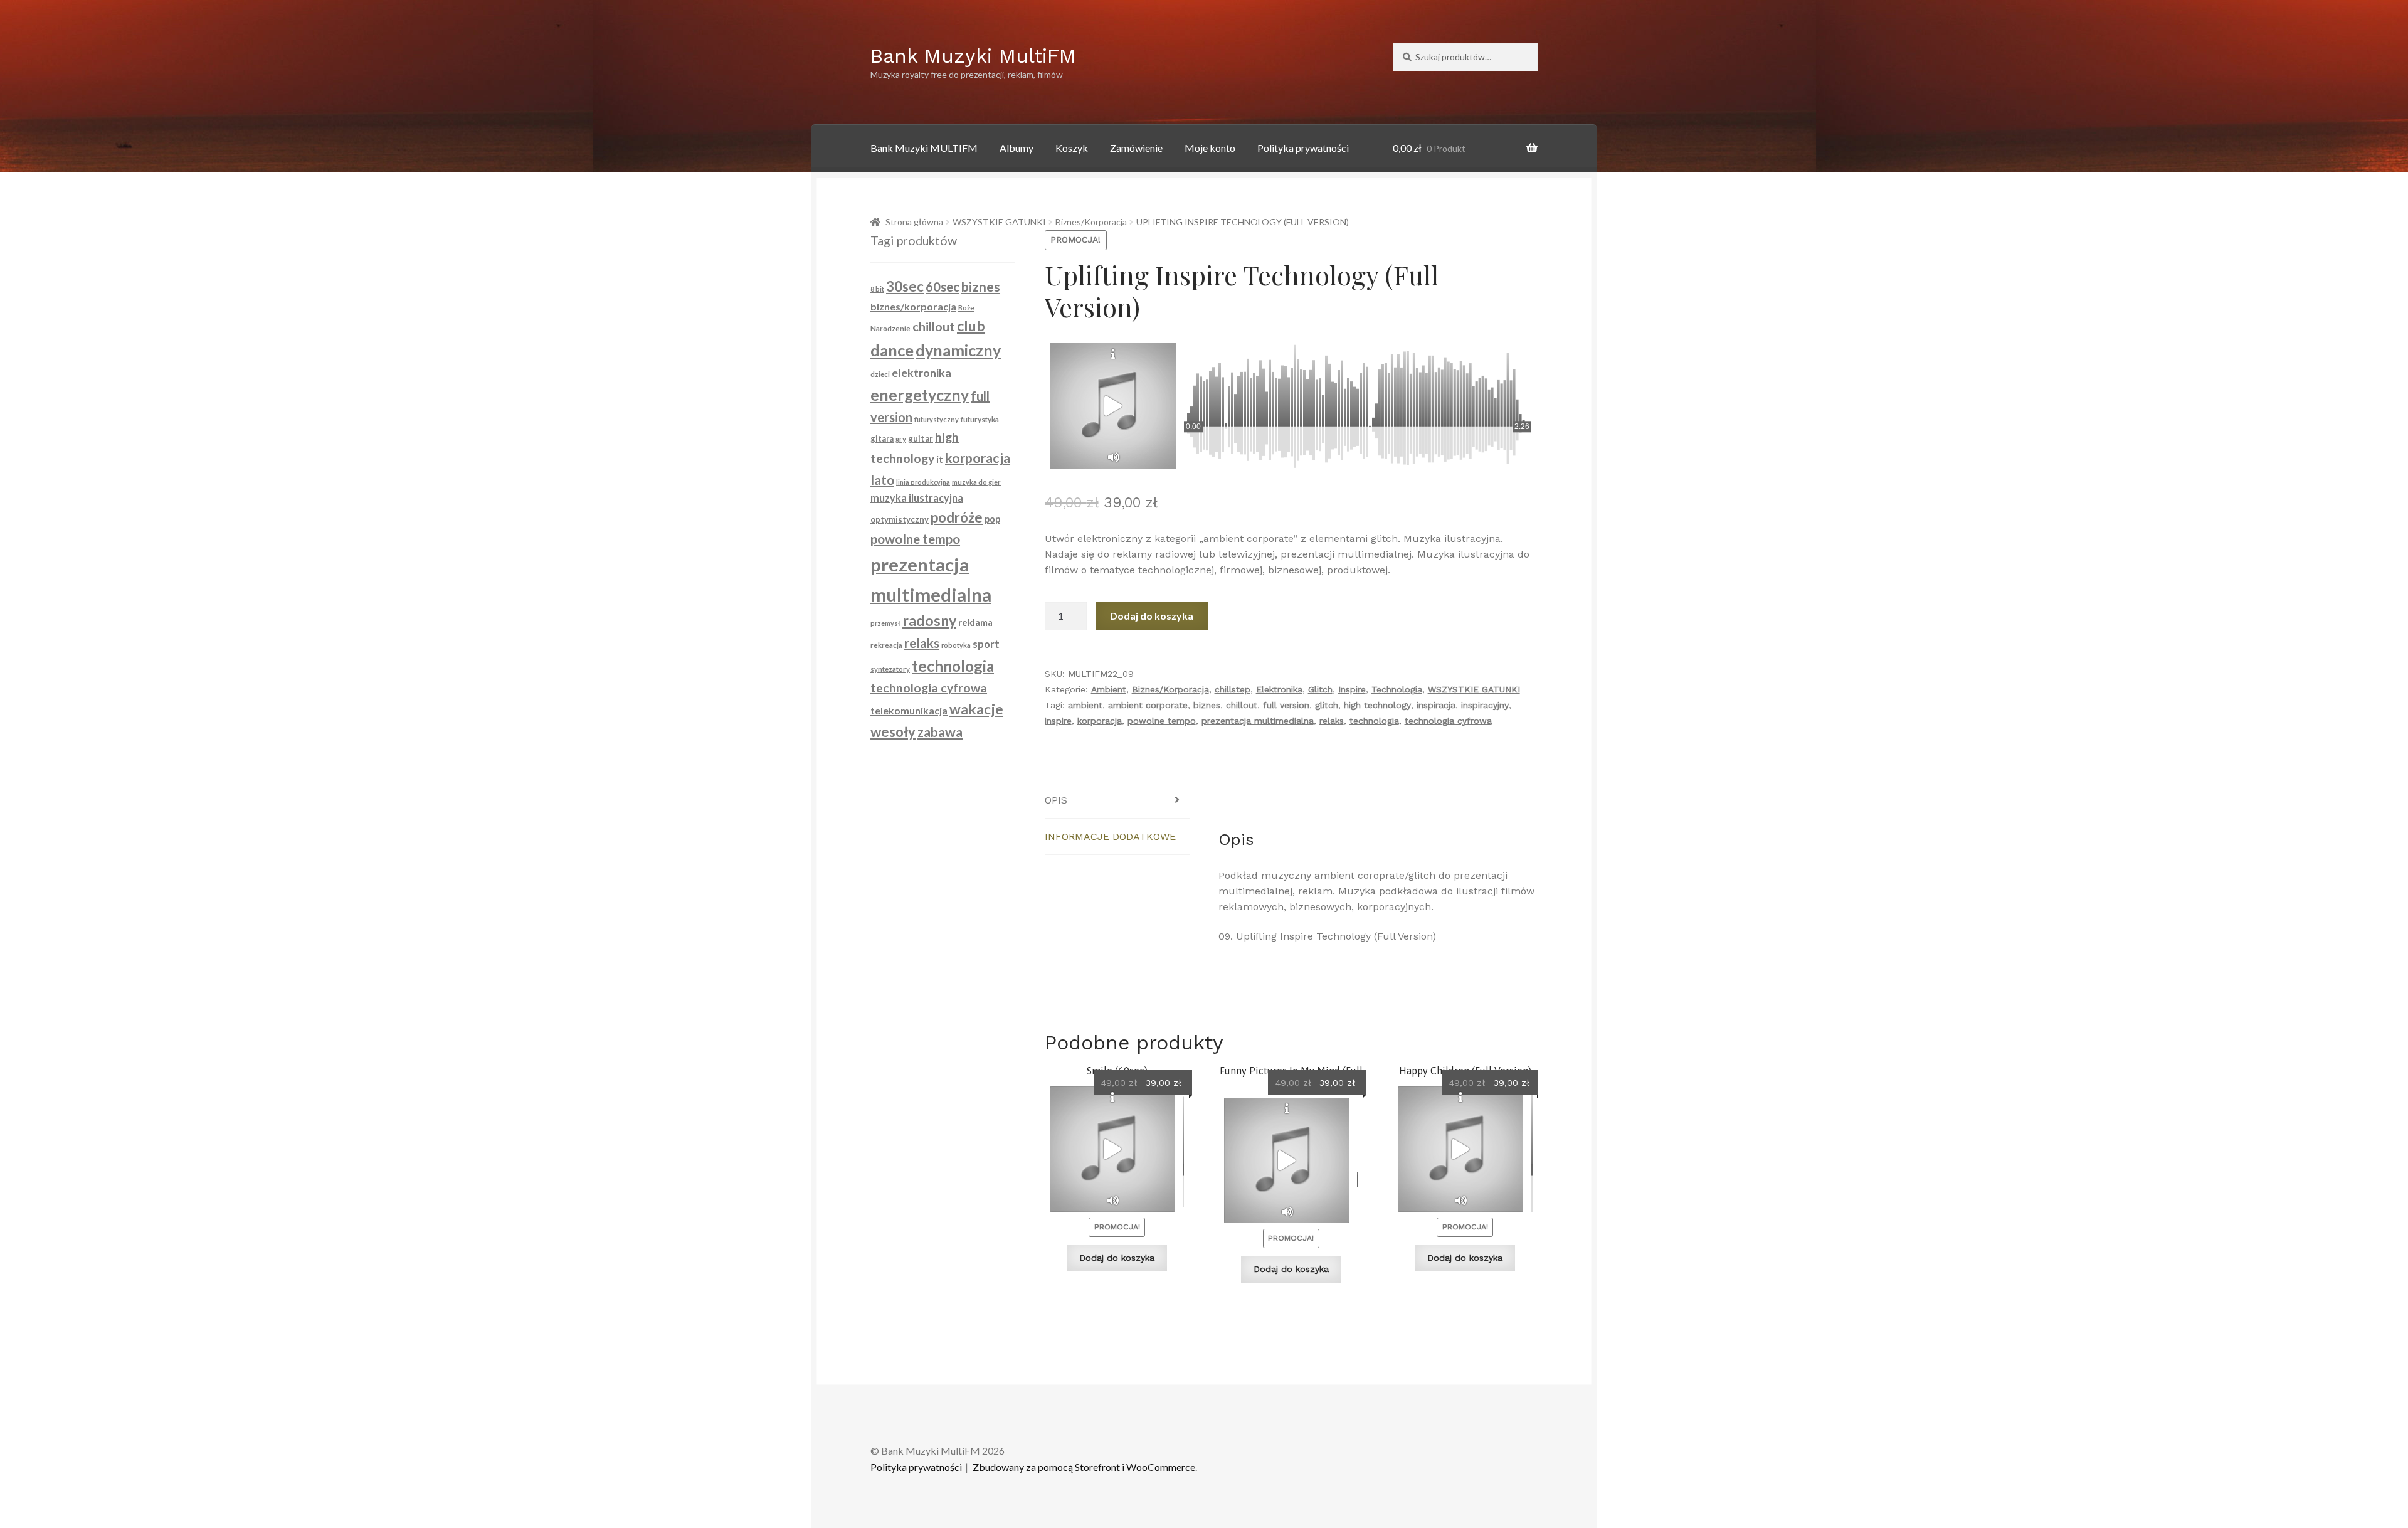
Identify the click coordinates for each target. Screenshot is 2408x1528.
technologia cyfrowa (1448, 721)
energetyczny (920, 395)
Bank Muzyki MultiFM (973, 56)
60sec (943, 287)
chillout (1242, 705)
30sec (905, 286)
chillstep (1233, 689)
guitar (921, 438)
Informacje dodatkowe (1110, 836)
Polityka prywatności (1303, 148)
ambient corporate (1148, 705)
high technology (1377, 705)
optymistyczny (900, 519)
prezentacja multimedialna (1258, 721)
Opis (1056, 800)
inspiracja (1436, 705)
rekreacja (886, 645)
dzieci (880, 374)
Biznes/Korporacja (1091, 222)
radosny (929, 620)
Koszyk (1072, 148)
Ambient (1109, 689)
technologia (1374, 721)
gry (901, 439)
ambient (1085, 705)
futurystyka (980, 419)
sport (986, 644)
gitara (882, 438)
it (940, 459)
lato (882, 480)
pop (992, 519)
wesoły (893, 732)
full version (1286, 705)
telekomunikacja (909, 710)
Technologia (1397, 689)
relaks (1332, 721)
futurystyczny (937, 419)
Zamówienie (1136, 148)
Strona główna (914, 222)
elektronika (921, 373)
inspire (1058, 721)
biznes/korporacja (913, 306)
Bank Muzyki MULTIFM (924, 148)
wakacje (976, 709)
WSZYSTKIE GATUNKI (999, 222)
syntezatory (890, 669)
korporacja (1100, 721)
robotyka (956, 645)
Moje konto (1210, 148)
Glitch (1320, 689)
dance (892, 350)
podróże (957, 517)
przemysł (885, 623)
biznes (1207, 705)
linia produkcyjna (923, 482)
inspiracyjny (1485, 705)
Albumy (1017, 148)
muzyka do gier (976, 482)
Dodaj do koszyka (1152, 616)
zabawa (940, 732)
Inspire (1352, 689)
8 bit (877, 289)
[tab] (1117, 800)
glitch (1327, 705)
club (971, 326)
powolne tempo (1162, 721)
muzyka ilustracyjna (917, 498)
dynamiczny (958, 350)
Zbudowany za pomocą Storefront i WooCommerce (1084, 1467)
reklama (975, 622)
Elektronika (1279, 689)
